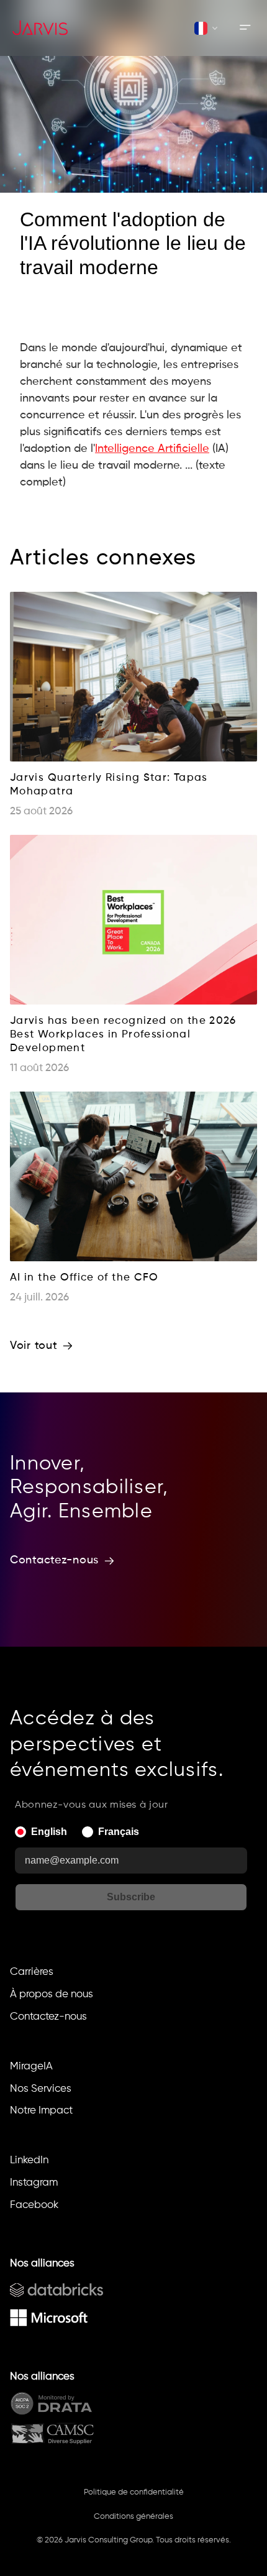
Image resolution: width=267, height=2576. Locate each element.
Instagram (34, 2183)
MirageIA (31, 2067)
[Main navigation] (245, 28)
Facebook (34, 2205)
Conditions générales (133, 2517)
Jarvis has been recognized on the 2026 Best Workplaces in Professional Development (125, 1035)
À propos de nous (52, 1994)
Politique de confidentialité (134, 2492)
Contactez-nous (48, 2017)
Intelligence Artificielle (152, 449)
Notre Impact (41, 2111)
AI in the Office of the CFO (84, 1278)
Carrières (32, 1972)
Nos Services (41, 2089)
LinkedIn (29, 2160)
